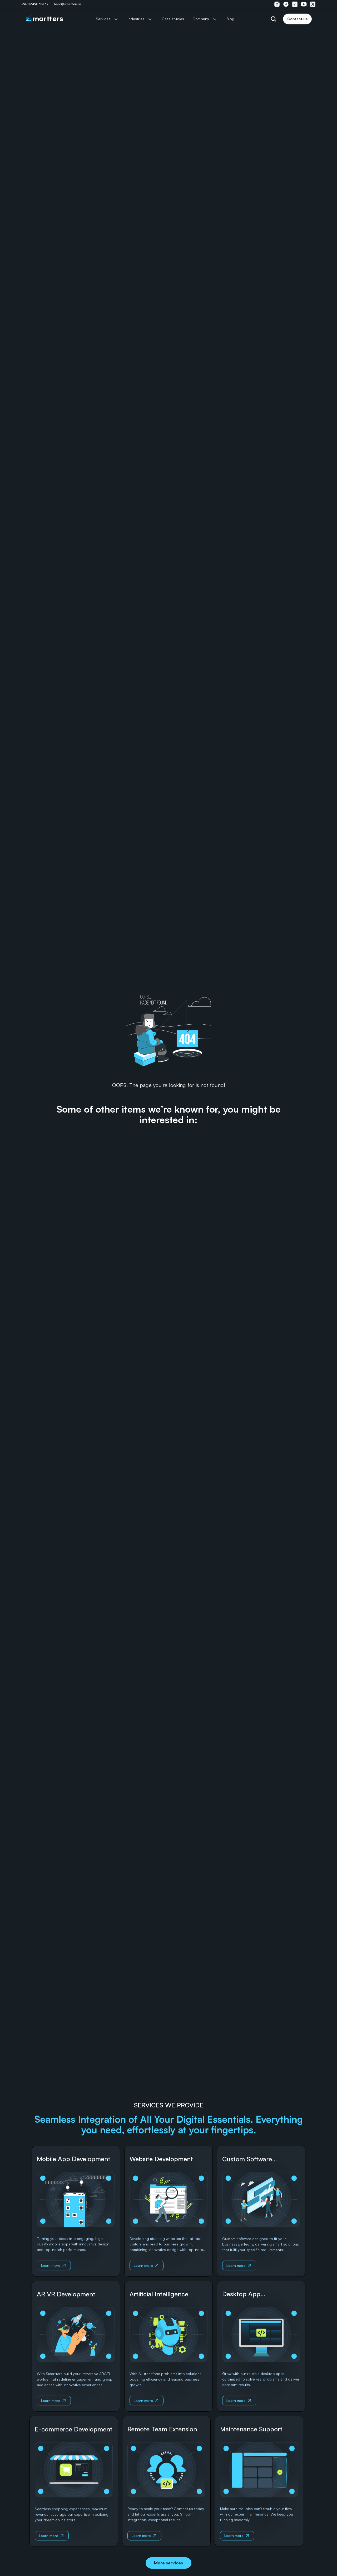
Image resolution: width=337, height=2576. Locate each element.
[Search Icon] (274, 19)
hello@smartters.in (68, 4)
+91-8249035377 (35, 4)
